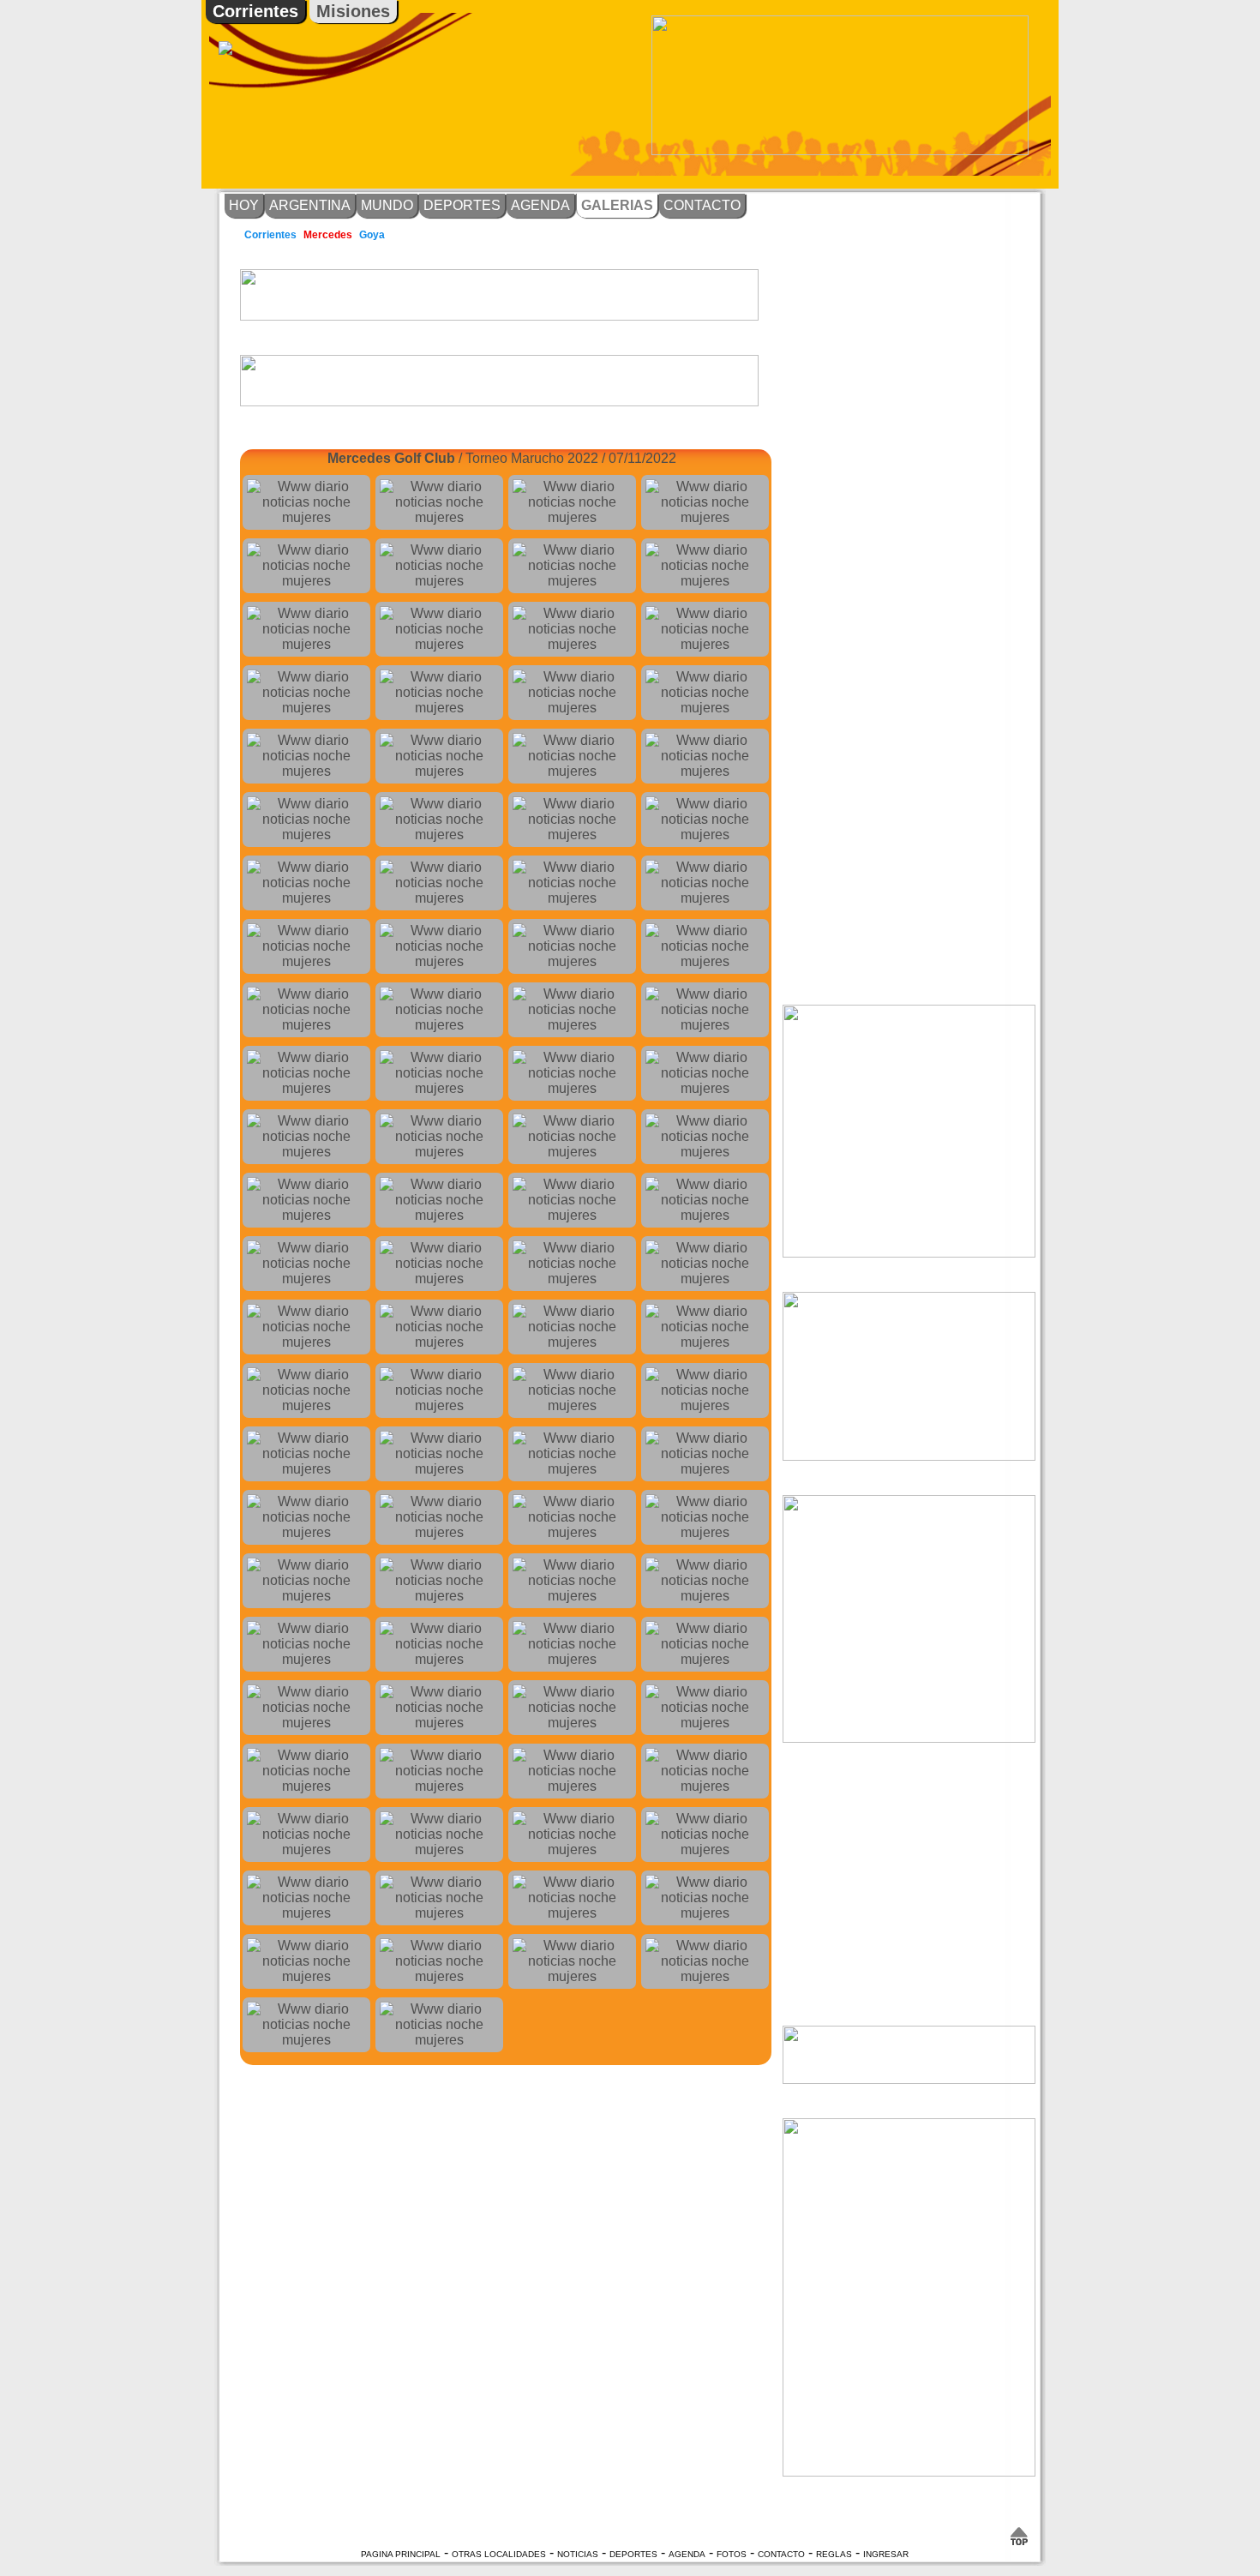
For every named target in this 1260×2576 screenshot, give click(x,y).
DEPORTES (462, 205)
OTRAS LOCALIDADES (499, 2554)
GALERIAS (617, 205)
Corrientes (255, 11)
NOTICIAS (578, 2554)
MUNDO (387, 205)
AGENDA (540, 205)
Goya (372, 235)
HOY (244, 205)
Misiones (353, 11)
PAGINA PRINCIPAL (401, 2554)
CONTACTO (702, 205)
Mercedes (328, 235)
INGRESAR (886, 2554)
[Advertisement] (1123, 279)
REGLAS (834, 2554)
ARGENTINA (310, 205)
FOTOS (732, 2554)
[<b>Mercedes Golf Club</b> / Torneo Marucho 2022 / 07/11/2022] (306, 502)
